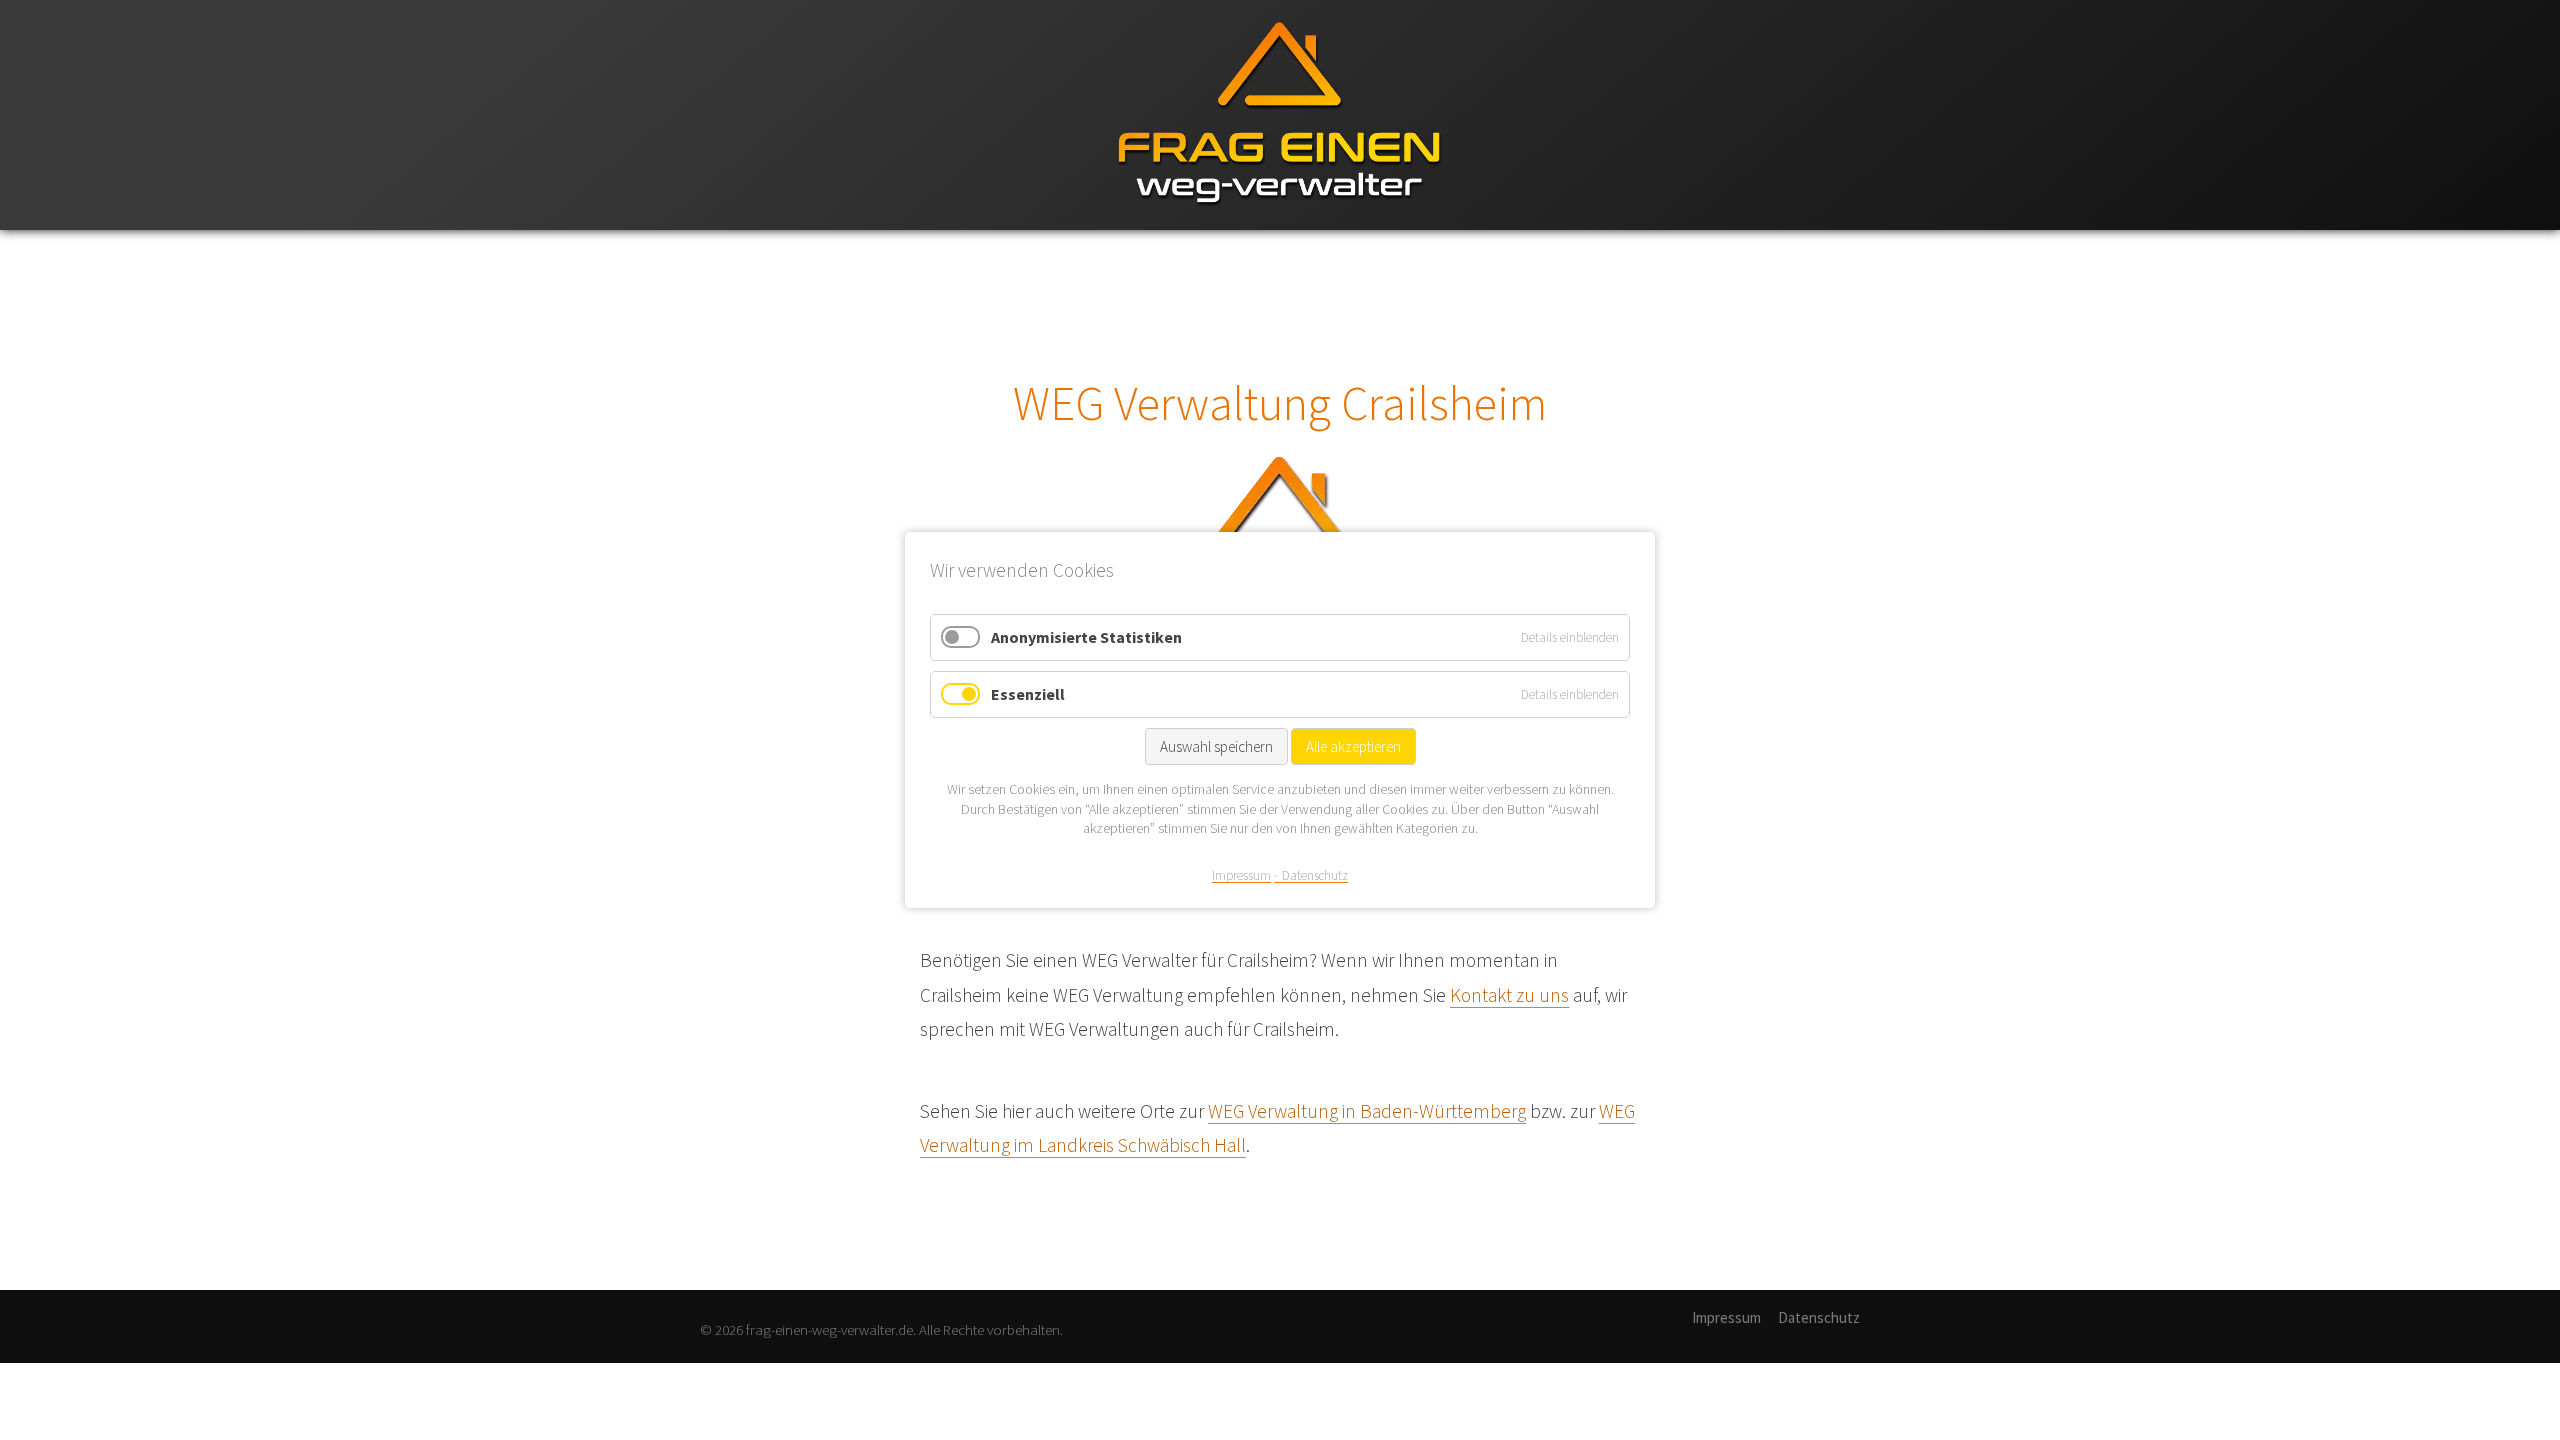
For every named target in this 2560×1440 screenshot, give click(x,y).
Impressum (1726, 1317)
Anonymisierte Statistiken (1086, 637)
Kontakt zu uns (1509, 995)
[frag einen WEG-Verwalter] (1280, 225)
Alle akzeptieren (1353, 746)
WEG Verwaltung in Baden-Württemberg (1367, 1111)
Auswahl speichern (1216, 746)
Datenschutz (1819, 1317)
